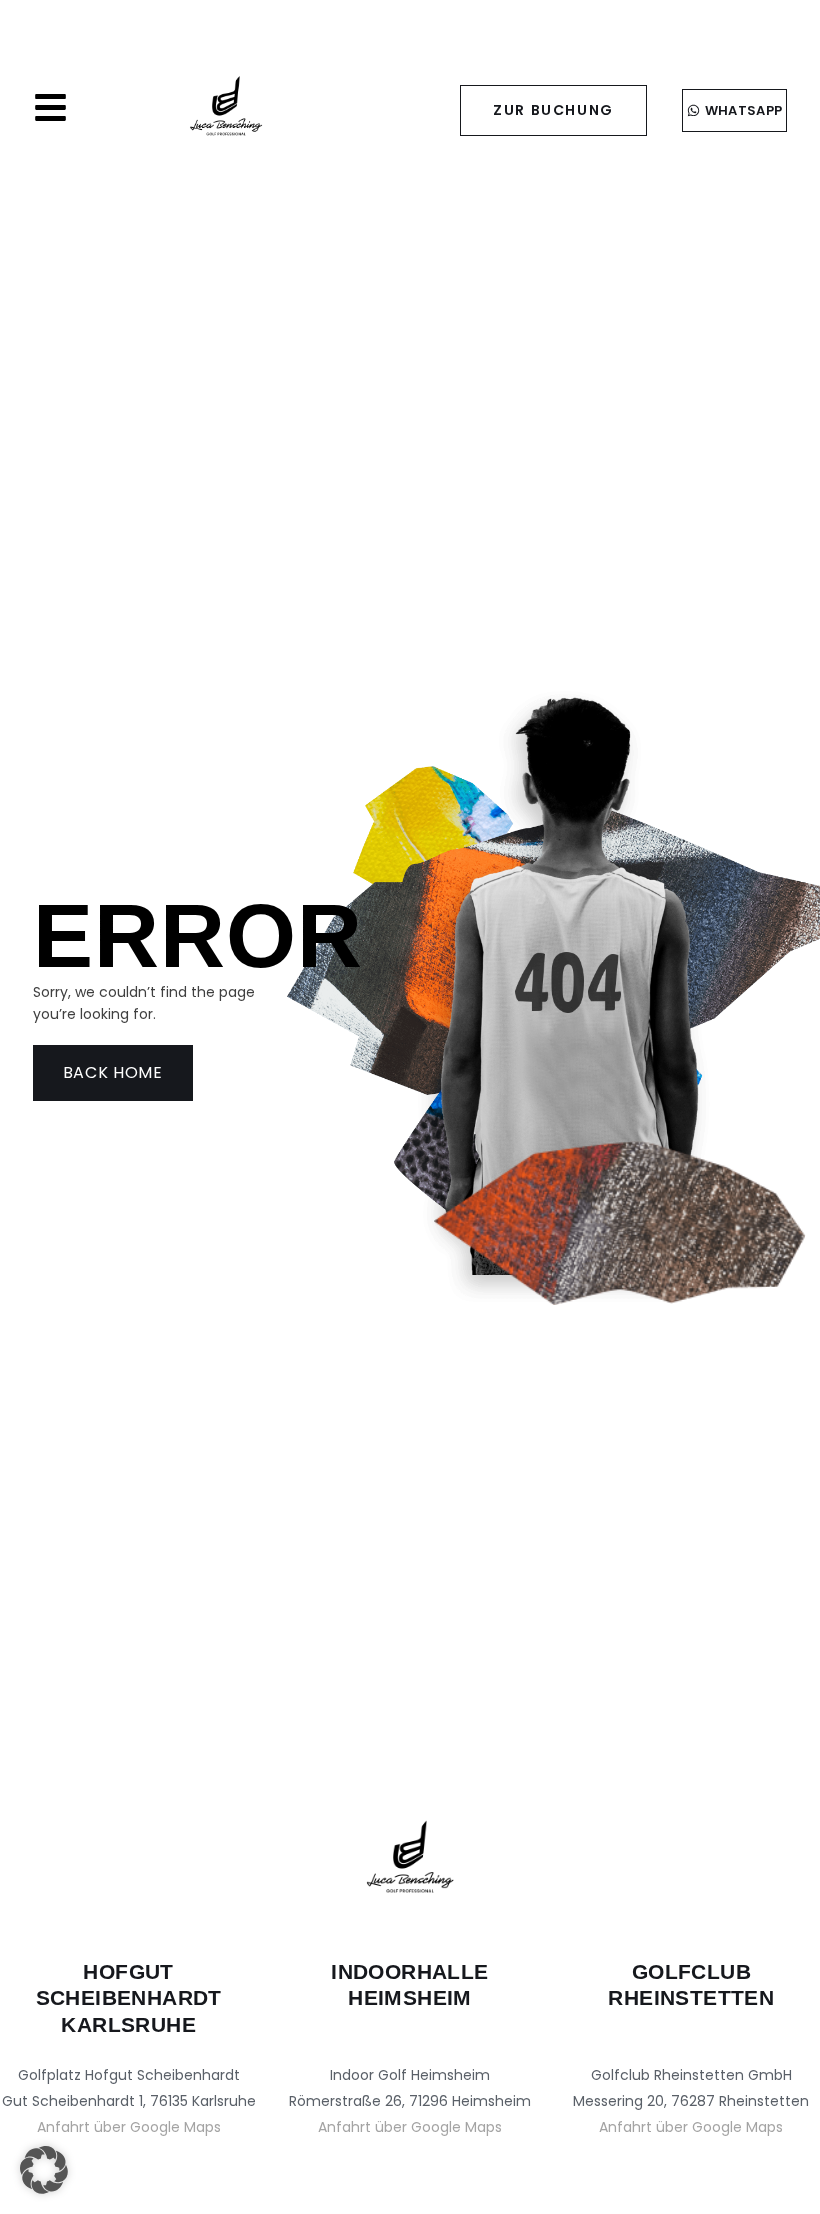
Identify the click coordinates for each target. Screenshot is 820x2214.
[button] (44, 2170)
